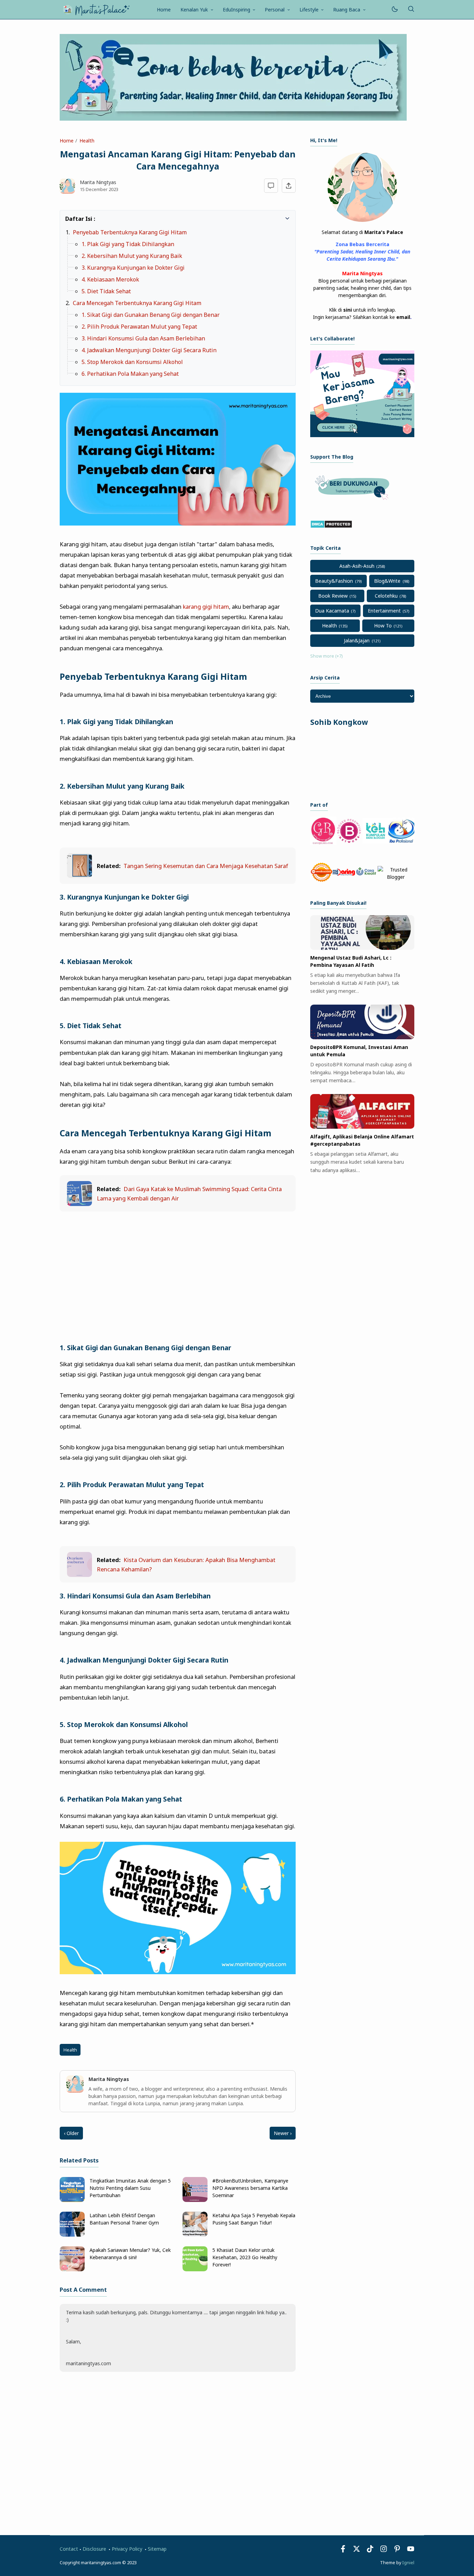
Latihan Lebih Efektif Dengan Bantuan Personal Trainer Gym (124, 2219)
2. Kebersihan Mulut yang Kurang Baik (132, 256)
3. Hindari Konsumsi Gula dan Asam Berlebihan (143, 338)
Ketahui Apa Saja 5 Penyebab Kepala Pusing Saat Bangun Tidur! (254, 2219)
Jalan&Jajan (357, 640)
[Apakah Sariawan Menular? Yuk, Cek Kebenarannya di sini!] (72, 2269)
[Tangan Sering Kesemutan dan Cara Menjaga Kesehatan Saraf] (79, 876)
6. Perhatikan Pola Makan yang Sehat (130, 374)
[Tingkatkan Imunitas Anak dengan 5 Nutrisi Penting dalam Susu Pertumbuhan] (72, 2200)
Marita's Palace (384, 232)
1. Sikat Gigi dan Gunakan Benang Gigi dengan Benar (151, 315)
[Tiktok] (371, 2551)
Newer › (283, 2133)
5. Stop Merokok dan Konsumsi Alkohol (132, 362)
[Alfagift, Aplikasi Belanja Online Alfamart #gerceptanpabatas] (362, 1127)
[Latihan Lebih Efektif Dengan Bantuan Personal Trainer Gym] (72, 2235)
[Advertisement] (178, 1269)
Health (70, 2050)
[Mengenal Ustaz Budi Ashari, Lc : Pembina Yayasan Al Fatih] (362, 948)
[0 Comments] (271, 186)
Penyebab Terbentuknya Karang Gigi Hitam (130, 232)
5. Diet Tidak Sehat (106, 291)
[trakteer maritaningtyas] (354, 502)
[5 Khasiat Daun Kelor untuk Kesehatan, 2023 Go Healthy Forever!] (195, 2269)
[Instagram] (384, 2551)
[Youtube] (411, 2551)
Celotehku (386, 596)
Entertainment (384, 611)
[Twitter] (357, 2551)
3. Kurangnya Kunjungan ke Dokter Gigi (133, 268)
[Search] (411, 10)
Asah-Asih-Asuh (357, 566)
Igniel (408, 2563)
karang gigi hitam (206, 606)
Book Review (333, 596)
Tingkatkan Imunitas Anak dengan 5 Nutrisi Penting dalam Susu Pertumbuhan (130, 2188)
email (403, 317)
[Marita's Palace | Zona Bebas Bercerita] (96, 9)
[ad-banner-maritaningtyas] (362, 435)
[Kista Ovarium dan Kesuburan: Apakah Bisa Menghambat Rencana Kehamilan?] (79, 1575)
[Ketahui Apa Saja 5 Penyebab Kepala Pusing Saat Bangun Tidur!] (195, 2235)
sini (348, 310)
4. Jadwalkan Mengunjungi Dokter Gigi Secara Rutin (149, 350)
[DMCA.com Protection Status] (331, 526)
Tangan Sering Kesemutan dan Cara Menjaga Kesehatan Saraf (206, 866)
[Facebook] (343, 2551)
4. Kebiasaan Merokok (110, 279)
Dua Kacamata (332, 611)
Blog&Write (387, 581)
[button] (69, 218)
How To (383, 626)
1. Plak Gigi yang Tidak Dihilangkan (128, 244)
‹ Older (71, 2133)
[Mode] (394, 10)
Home (164, 10)
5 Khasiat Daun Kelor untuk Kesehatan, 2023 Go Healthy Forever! (245, 2257)
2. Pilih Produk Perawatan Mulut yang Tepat (139, 327)
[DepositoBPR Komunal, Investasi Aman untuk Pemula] (362, 1037)
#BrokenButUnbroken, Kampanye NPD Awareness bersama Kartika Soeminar (250, 2188)
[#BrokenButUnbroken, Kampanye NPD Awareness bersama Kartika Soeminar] (195, 2200)
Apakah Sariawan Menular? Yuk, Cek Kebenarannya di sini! (130, 2254)
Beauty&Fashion (334, 581)
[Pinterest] (397, 2551)
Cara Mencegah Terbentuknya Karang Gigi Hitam (137, 303)
